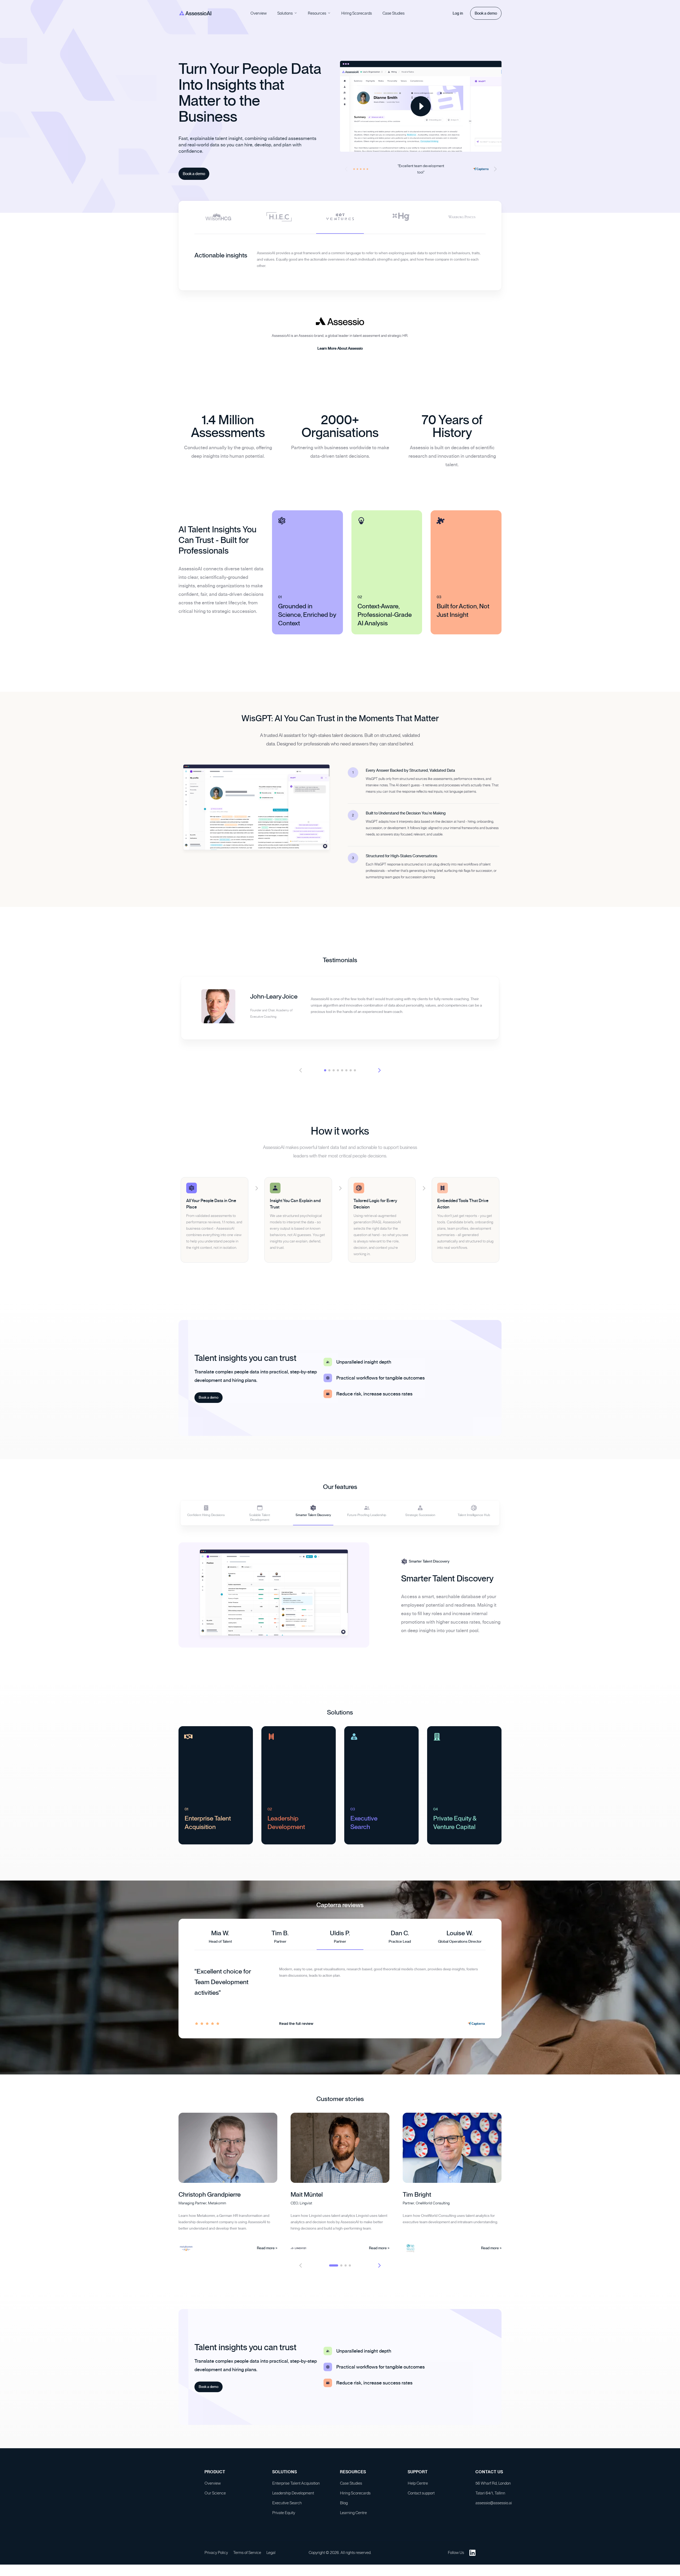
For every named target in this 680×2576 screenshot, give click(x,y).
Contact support (421, 2498)
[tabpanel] (340, 266)
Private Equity (284, 2518)
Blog (344, 2508)
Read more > (267, 2253)
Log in (458, 13)
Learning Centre (353, 2518)
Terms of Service (247, 2557)
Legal (271, 2557)
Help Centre (418, 2488)
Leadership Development (293, 2498)
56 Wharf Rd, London (493, 2488)
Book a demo (486, 13)
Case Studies (394, 13)
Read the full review (296, 2029)
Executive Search (287, 2508)
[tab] (218, 217)
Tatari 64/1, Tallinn (490, 2498)
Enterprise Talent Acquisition (296, 2488)
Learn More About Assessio (340, 356)
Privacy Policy (216, 2557)
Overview (259, 13)
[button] (495, 169)
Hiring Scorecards (357, 13)
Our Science (215, 2498)
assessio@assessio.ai (494, 2508)
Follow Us (456, 2557)
